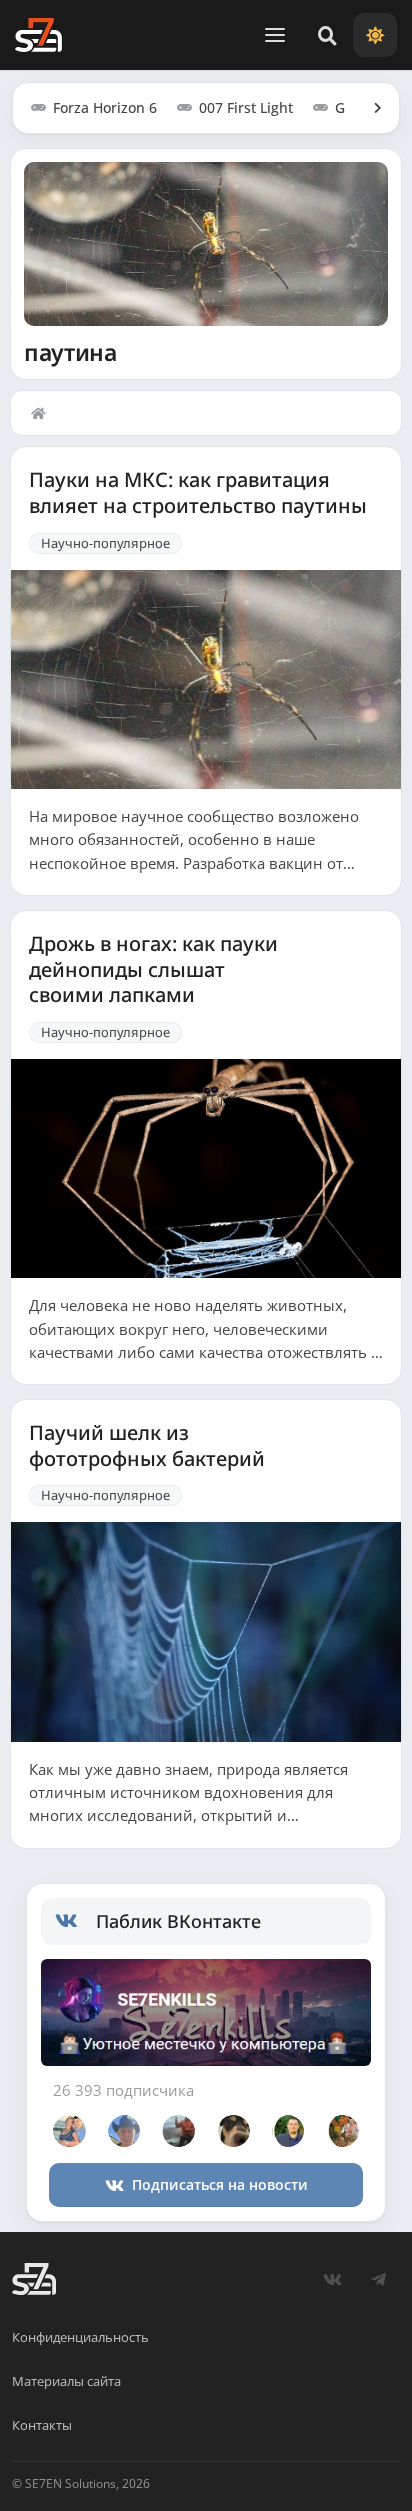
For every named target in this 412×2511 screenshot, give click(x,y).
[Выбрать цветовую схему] (375, 35)
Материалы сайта (66, 2381)
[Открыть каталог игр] (368, 108)
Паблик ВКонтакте (178, 1921)
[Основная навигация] (275, 35)
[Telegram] (378, 2279)
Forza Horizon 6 (105, 107)
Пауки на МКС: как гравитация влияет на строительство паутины (198, 492)
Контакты (42, 2425)
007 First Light (246, 107)
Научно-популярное (105, 543)
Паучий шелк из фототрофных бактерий (147, 1445)
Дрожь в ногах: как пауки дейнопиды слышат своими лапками (153, 969)
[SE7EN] (38, 35)
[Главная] (43, 413)
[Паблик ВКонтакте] (75, 1921)
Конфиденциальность (80, 2337)
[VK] (332, 2279)
